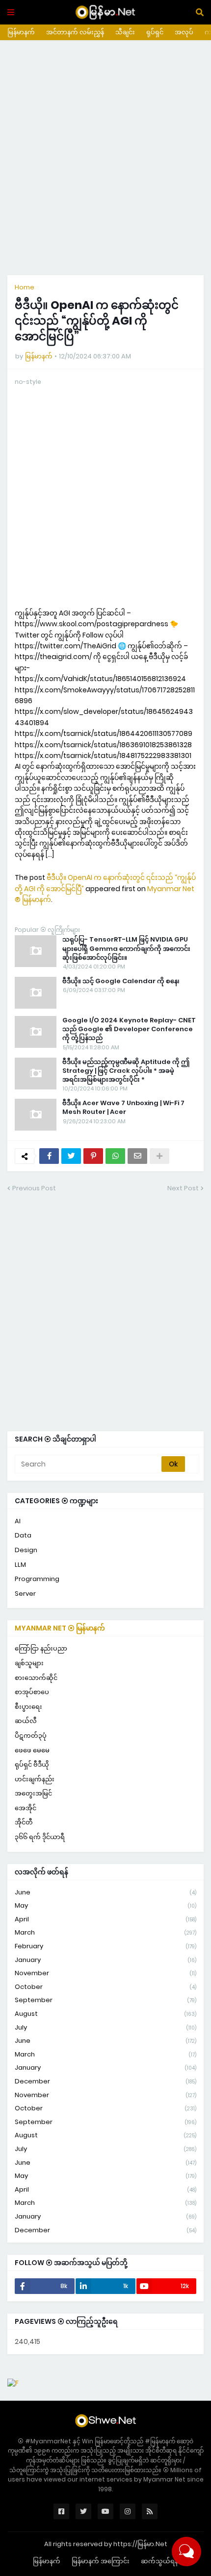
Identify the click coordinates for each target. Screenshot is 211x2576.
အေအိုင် (26, 1808)
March (105, 1932)
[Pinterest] (93, 1156)
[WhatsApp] (115, 1156)
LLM (20, 1565)
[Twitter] (71, 1156)
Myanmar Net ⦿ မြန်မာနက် (60, 1628)
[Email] (137, 1156)
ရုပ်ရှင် (155, 32)
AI (18, 1521)
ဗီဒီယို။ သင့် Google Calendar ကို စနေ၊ (121, 981)
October (105, 1987)
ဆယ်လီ (26, 1721)
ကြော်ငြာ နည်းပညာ (41, 1648)
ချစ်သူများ (29, 1663)
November (105, 1973)
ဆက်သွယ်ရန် (159, 2561)
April (105, 1919)
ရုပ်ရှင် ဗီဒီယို (32, 1764)
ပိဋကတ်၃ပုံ (31, 1736)
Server (25, 1594)
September (105, 2000)
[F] (13, 2383)
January (105, 1960)
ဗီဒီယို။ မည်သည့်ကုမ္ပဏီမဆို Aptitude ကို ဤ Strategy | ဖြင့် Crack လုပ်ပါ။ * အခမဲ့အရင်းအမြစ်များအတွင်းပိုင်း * (126, 1071)
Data (23, 1535)
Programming (37, 1579)
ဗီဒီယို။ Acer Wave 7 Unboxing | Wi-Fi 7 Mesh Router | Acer (123, 1108)
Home (25, 287)
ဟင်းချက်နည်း (35, 1779)
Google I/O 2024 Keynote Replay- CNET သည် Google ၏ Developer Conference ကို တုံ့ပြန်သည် (129, 1029)
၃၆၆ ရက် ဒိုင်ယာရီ (40, 1837)
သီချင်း (125, 32)
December (105, 2081)
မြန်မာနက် (21, 32)
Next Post (183, 1188)
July (105, 2027)
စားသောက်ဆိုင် (36, 1678)
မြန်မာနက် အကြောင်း (101, 2561)
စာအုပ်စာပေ (32, 1692)
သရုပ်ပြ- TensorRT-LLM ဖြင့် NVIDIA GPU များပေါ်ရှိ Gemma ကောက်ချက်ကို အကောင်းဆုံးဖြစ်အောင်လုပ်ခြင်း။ (126, 948)
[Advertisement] (105, 158)
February (105, 1946)
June (105, 1892)
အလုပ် (184, 32)
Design (26, 1550)
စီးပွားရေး (28, 1707)
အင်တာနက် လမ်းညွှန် (75, 32)
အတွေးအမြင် (33, 1793)
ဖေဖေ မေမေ (32, 1750)
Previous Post (34, 1188)
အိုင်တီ (24, 1822)
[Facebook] (49, 1156)
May (105, 1905)
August (105, 2014)
